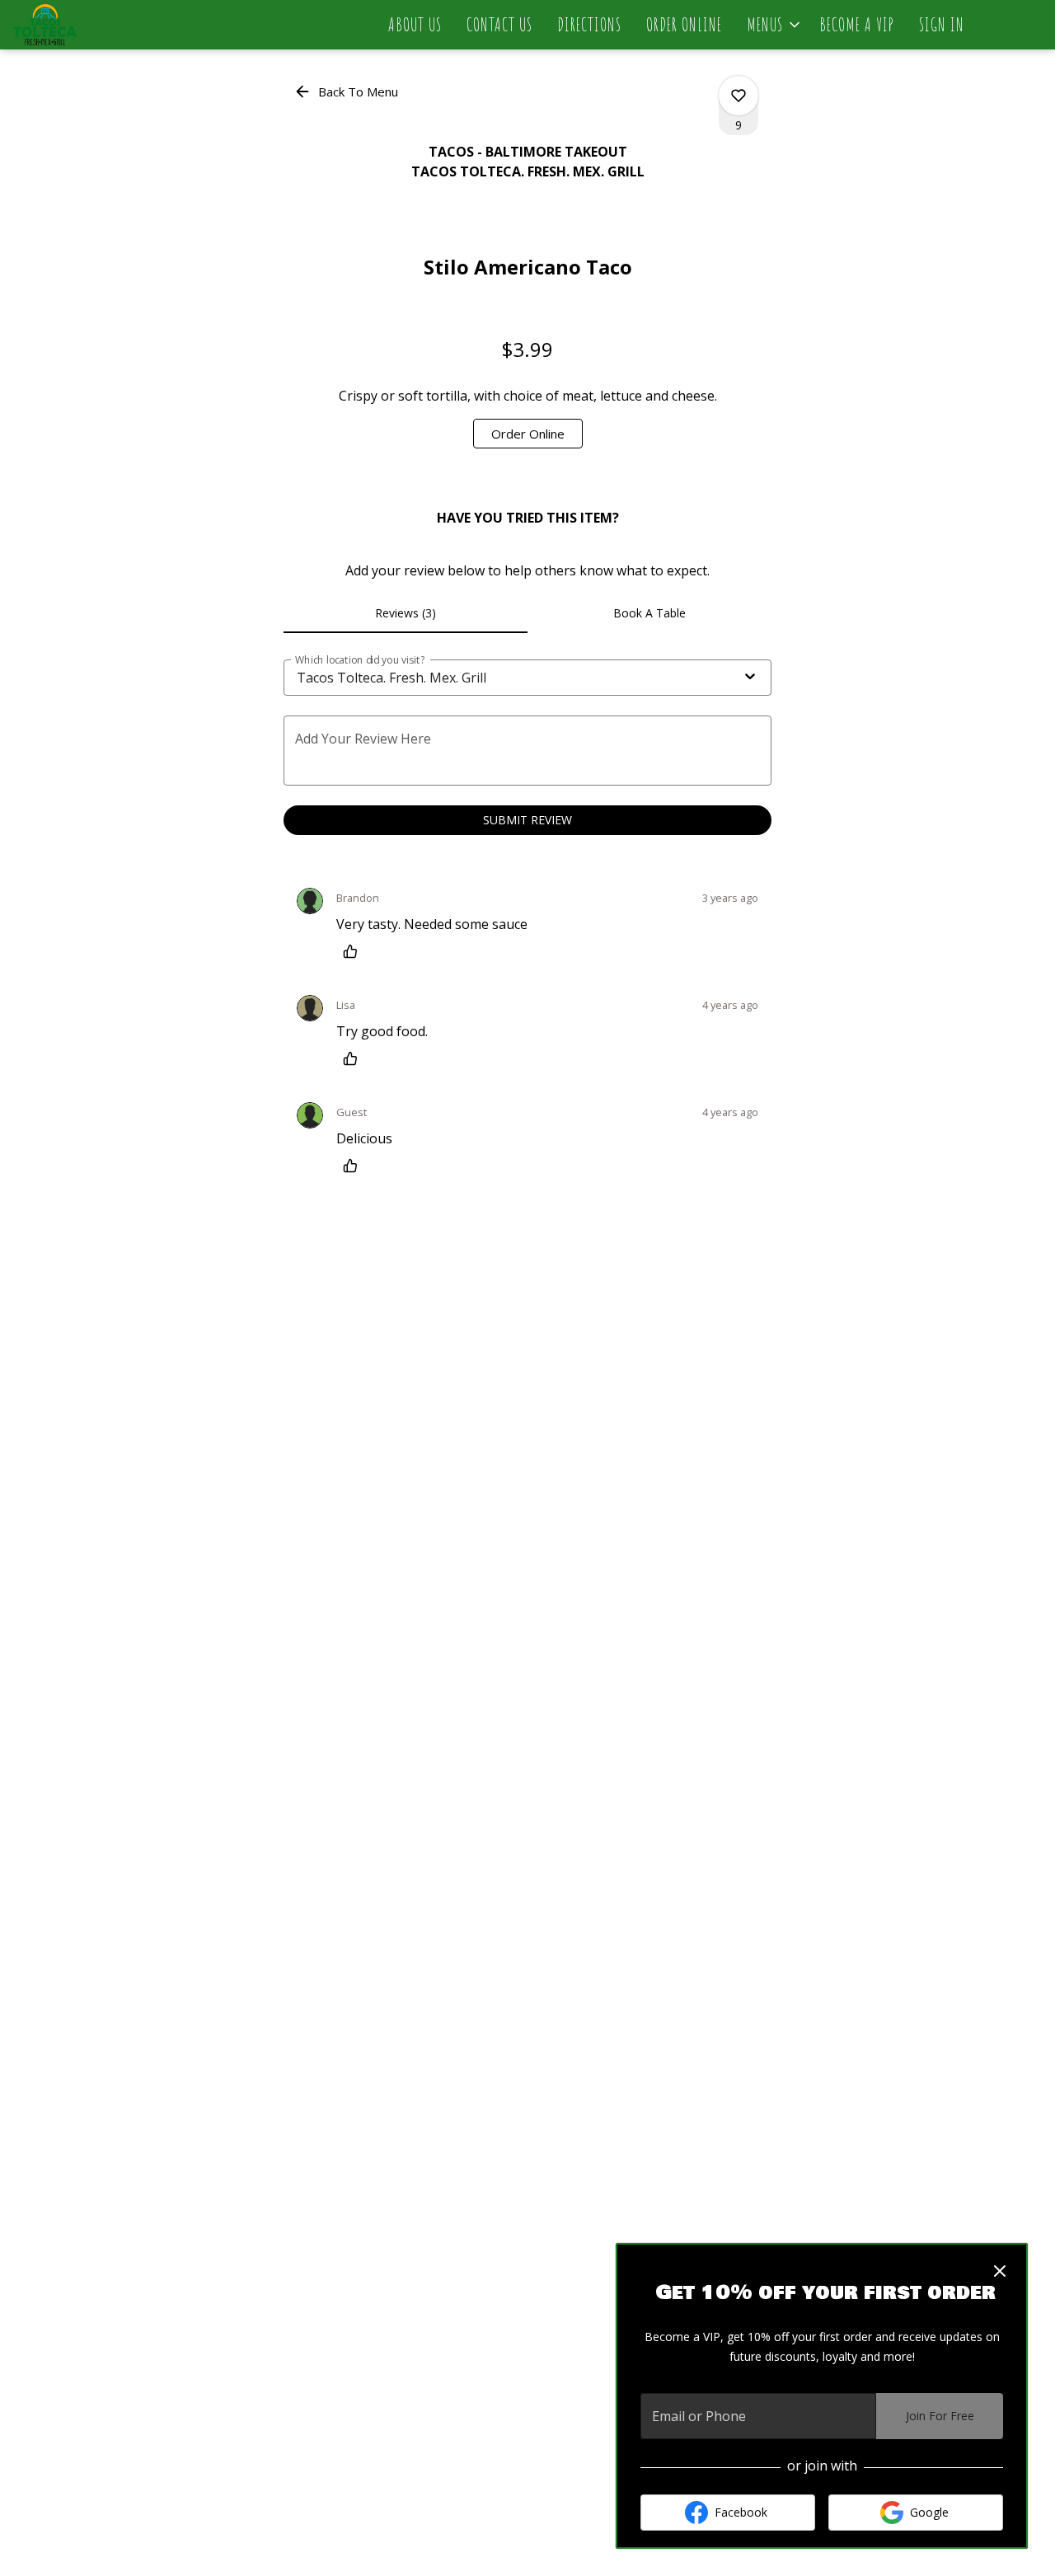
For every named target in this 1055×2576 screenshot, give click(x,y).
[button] (775, 25)
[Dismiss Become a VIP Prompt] (1000, 2271)
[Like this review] (354, 951)
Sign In (942, 24)
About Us (415, 24)
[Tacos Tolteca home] (87, 25)
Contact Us (499, 24)
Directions (589, 24)
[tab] (406, 613)
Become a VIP (857, 24)
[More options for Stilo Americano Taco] (738, 96)
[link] (528, 434)
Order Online (684, 24)
